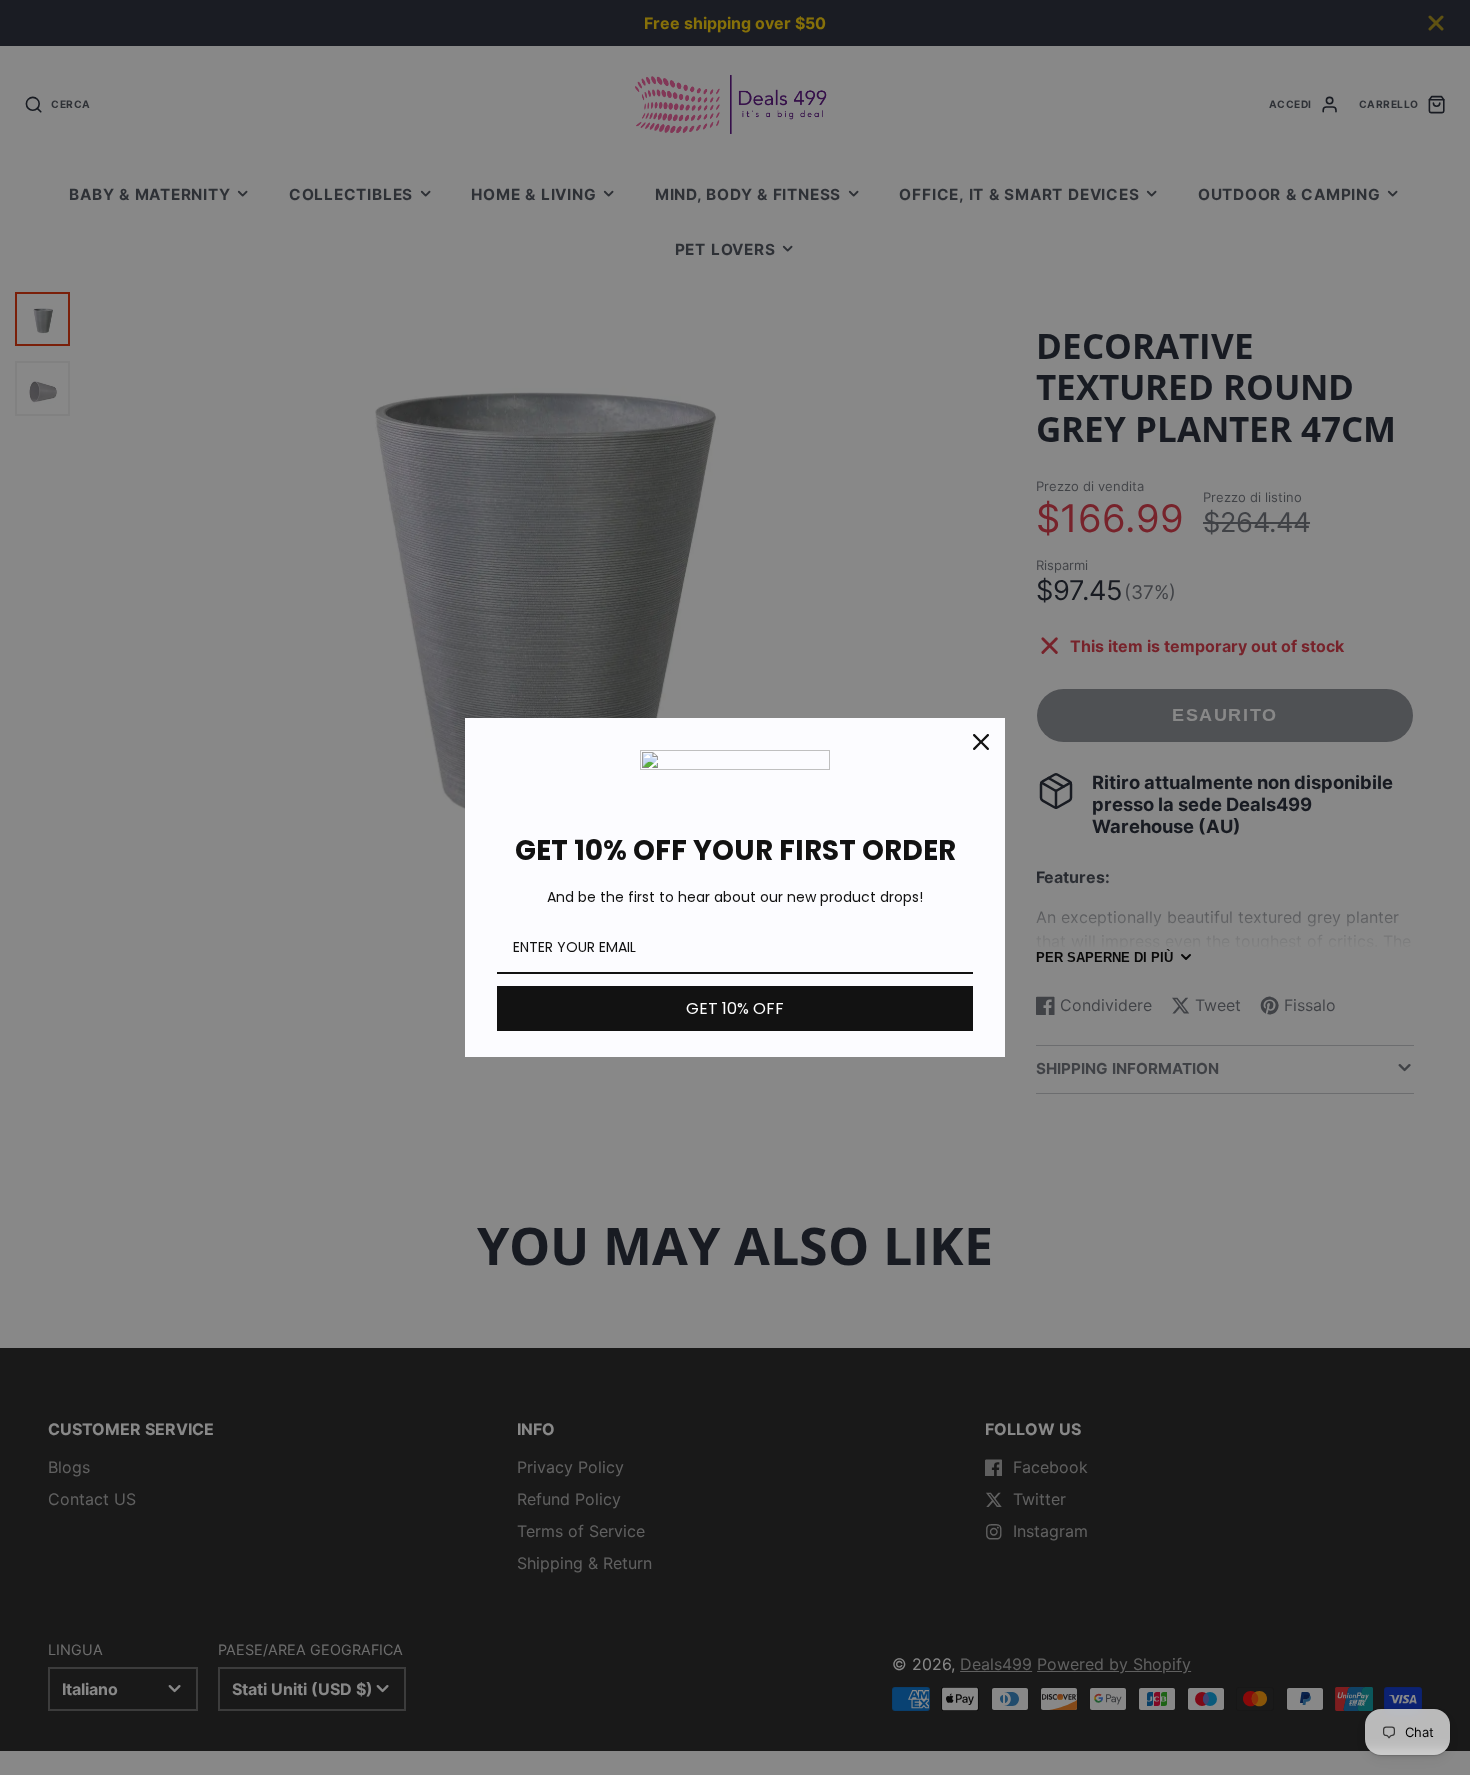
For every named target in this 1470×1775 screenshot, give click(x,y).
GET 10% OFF (735, 1008)
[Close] (981, 742)
